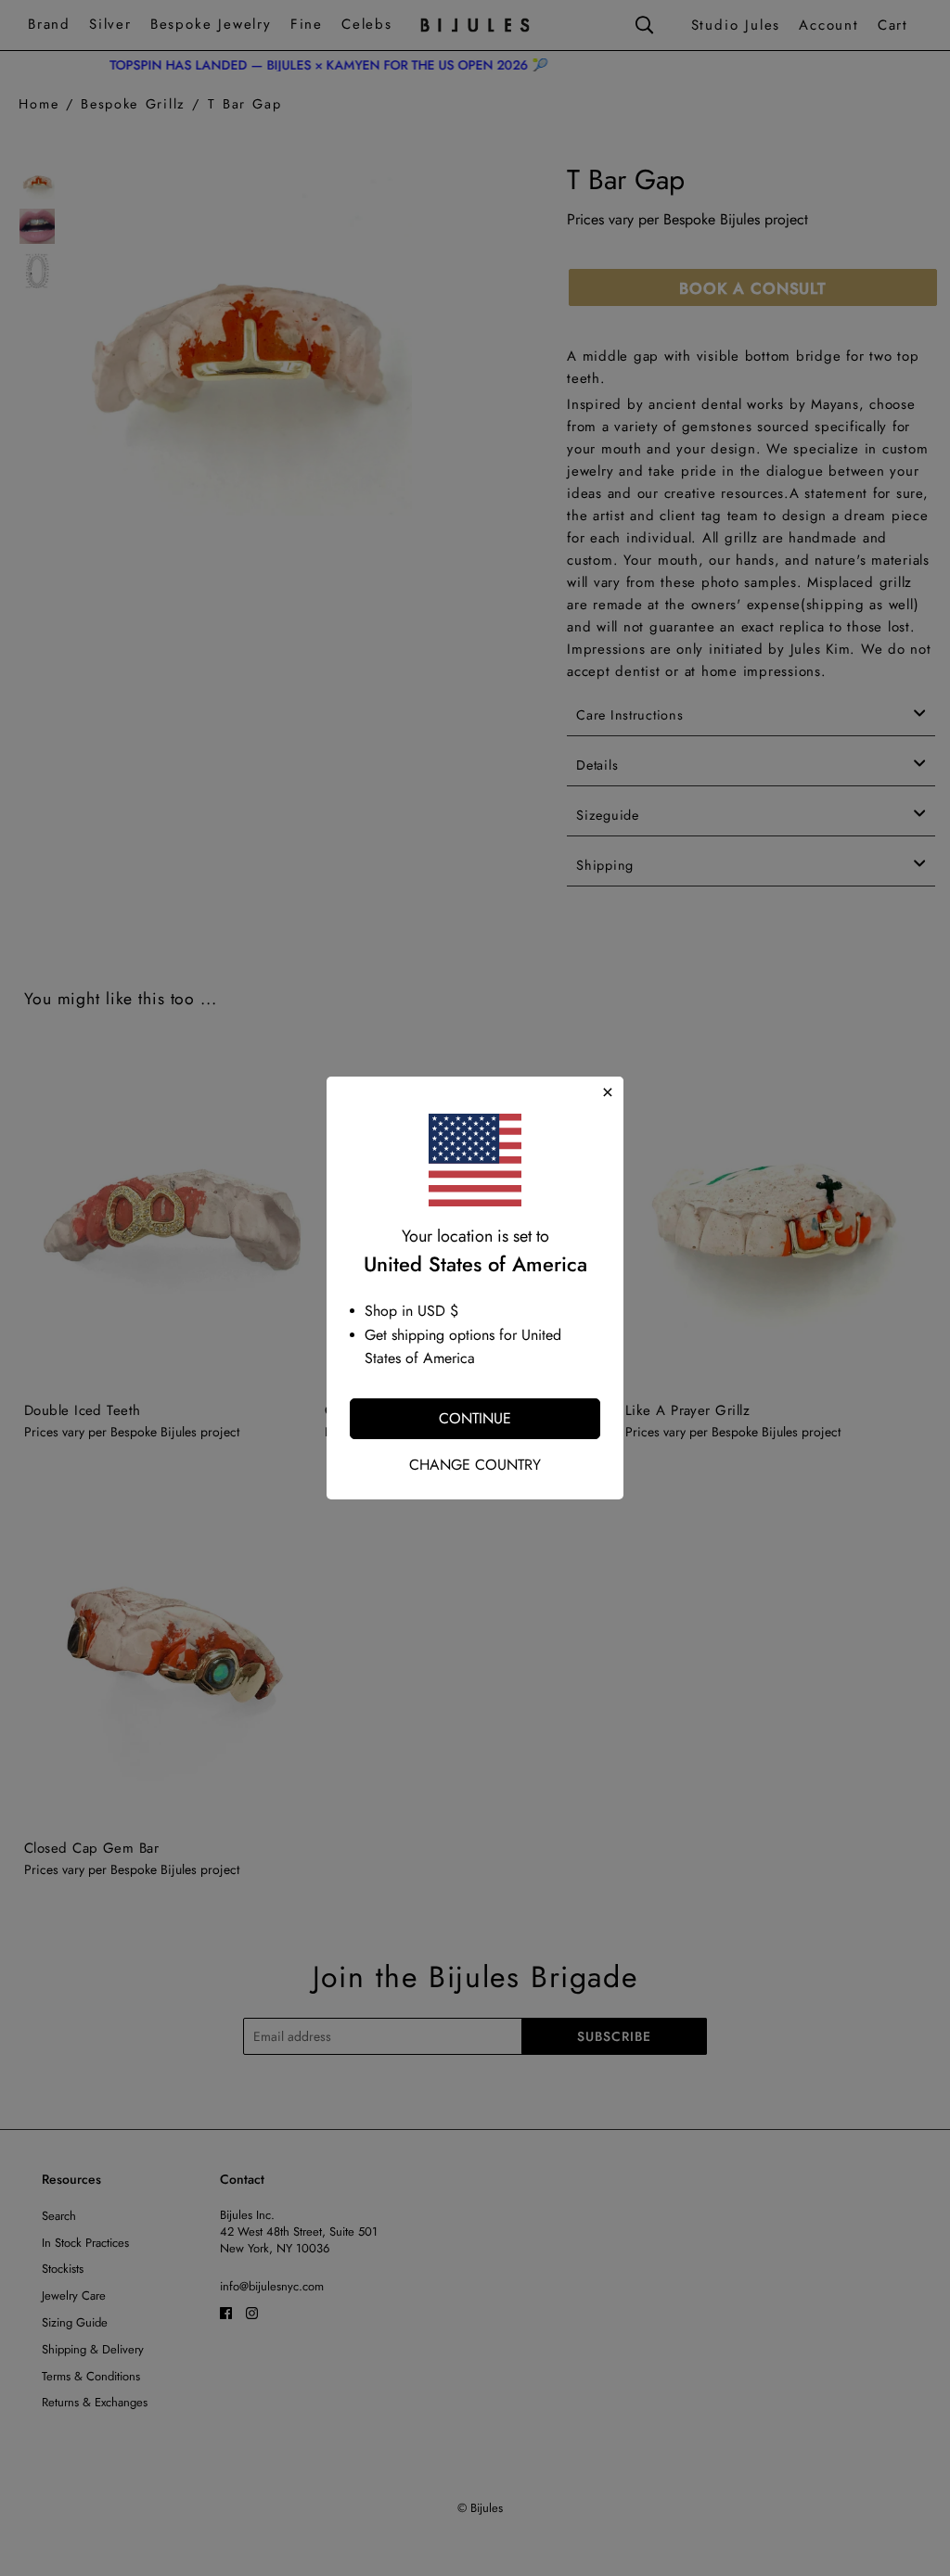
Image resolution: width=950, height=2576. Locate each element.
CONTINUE (475, 1418)
